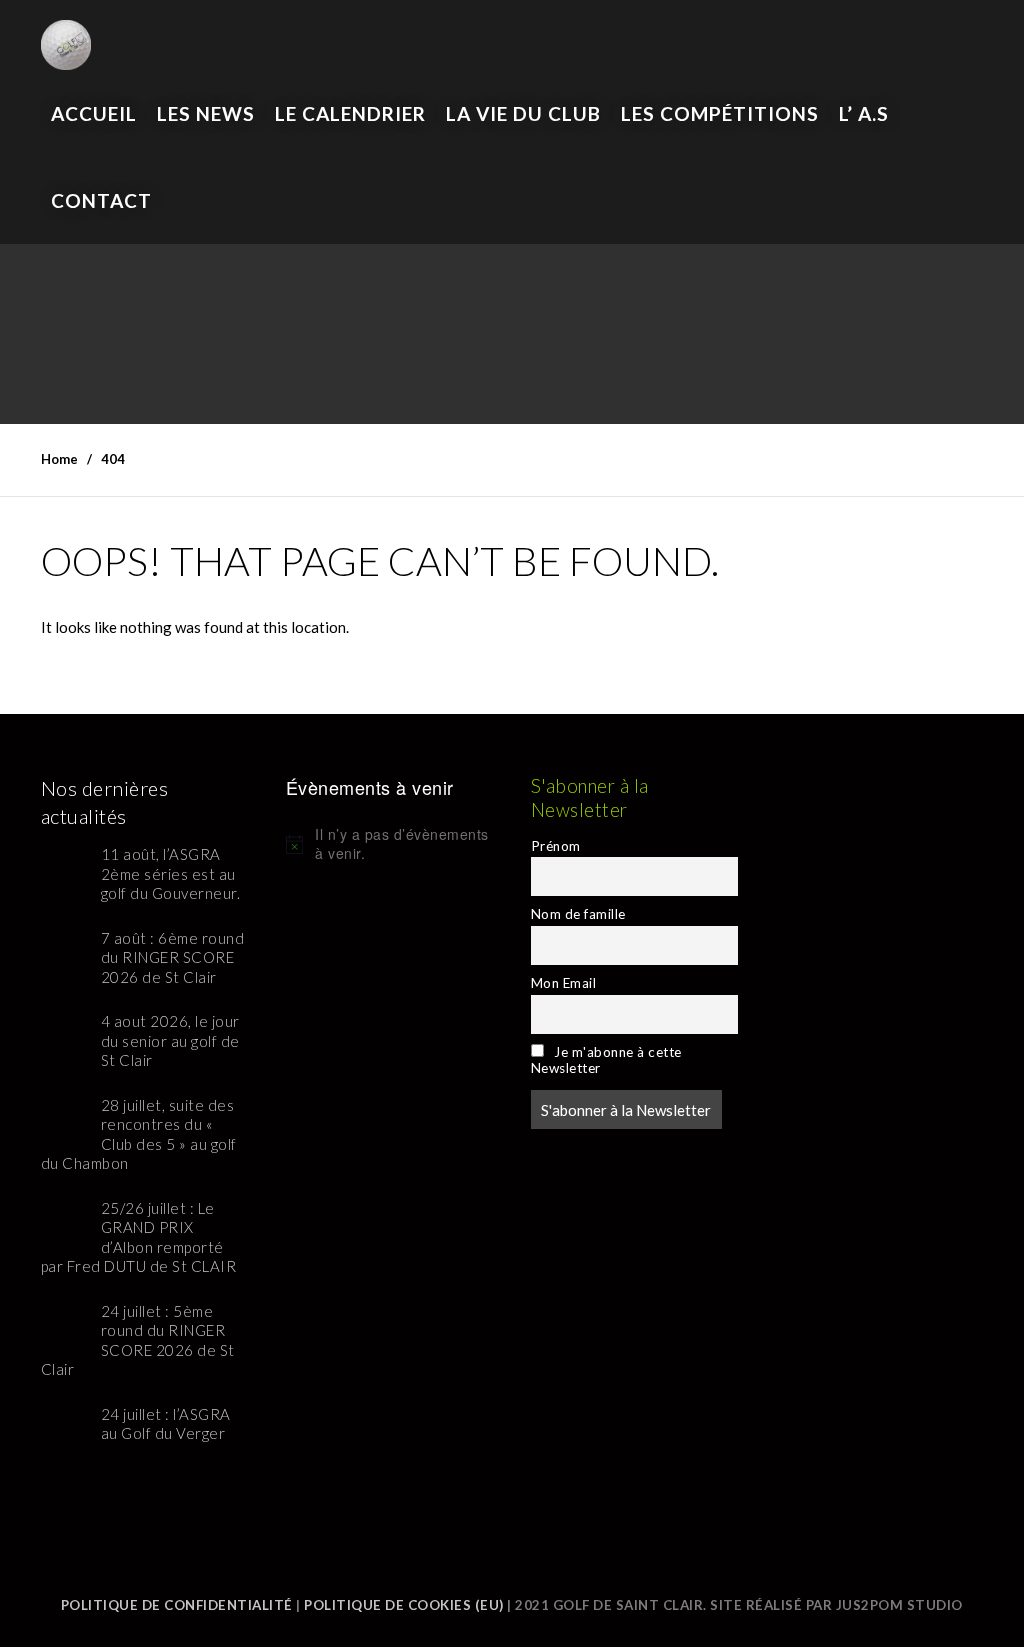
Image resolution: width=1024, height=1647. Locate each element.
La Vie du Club (523, 113)
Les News (206, 113)
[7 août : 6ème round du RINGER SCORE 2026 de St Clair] (63, 951)
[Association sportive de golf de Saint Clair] (66, 35)
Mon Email (564, 983)
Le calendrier (350, 113)
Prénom (556, 846)
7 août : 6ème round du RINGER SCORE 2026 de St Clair (173, 957)
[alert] (389, 844)
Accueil (94, 113)
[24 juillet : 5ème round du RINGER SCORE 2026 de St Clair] (63, 1324)
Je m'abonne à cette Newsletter (606, 1060)
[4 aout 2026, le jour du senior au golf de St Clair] (63, 1034)
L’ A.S (864, 113)
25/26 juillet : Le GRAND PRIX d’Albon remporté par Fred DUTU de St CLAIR (139, 1237)
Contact (101, 200)
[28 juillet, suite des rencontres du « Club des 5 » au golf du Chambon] (63, 1118)
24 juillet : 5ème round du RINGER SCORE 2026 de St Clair (138, 1340)
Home (59, 459)
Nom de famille (578, 914)
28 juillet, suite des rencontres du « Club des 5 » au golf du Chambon (139, 1134)
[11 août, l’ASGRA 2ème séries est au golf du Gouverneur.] (63, 867)
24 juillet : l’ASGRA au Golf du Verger (166, 1424)
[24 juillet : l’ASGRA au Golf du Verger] (63, 1427)
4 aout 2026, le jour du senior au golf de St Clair (170, 1040)
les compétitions (720, 113)
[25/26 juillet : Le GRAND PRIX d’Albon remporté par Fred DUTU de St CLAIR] (63, 1221)
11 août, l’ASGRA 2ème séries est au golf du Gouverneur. (171, 873)
